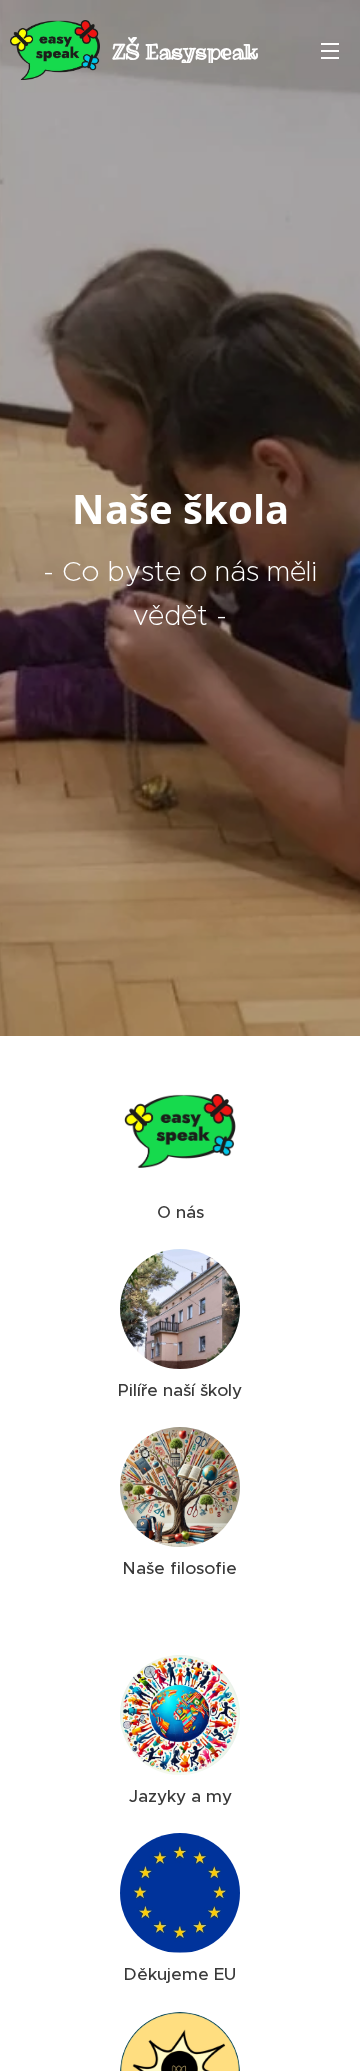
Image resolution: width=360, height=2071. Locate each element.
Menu (330, 50)
